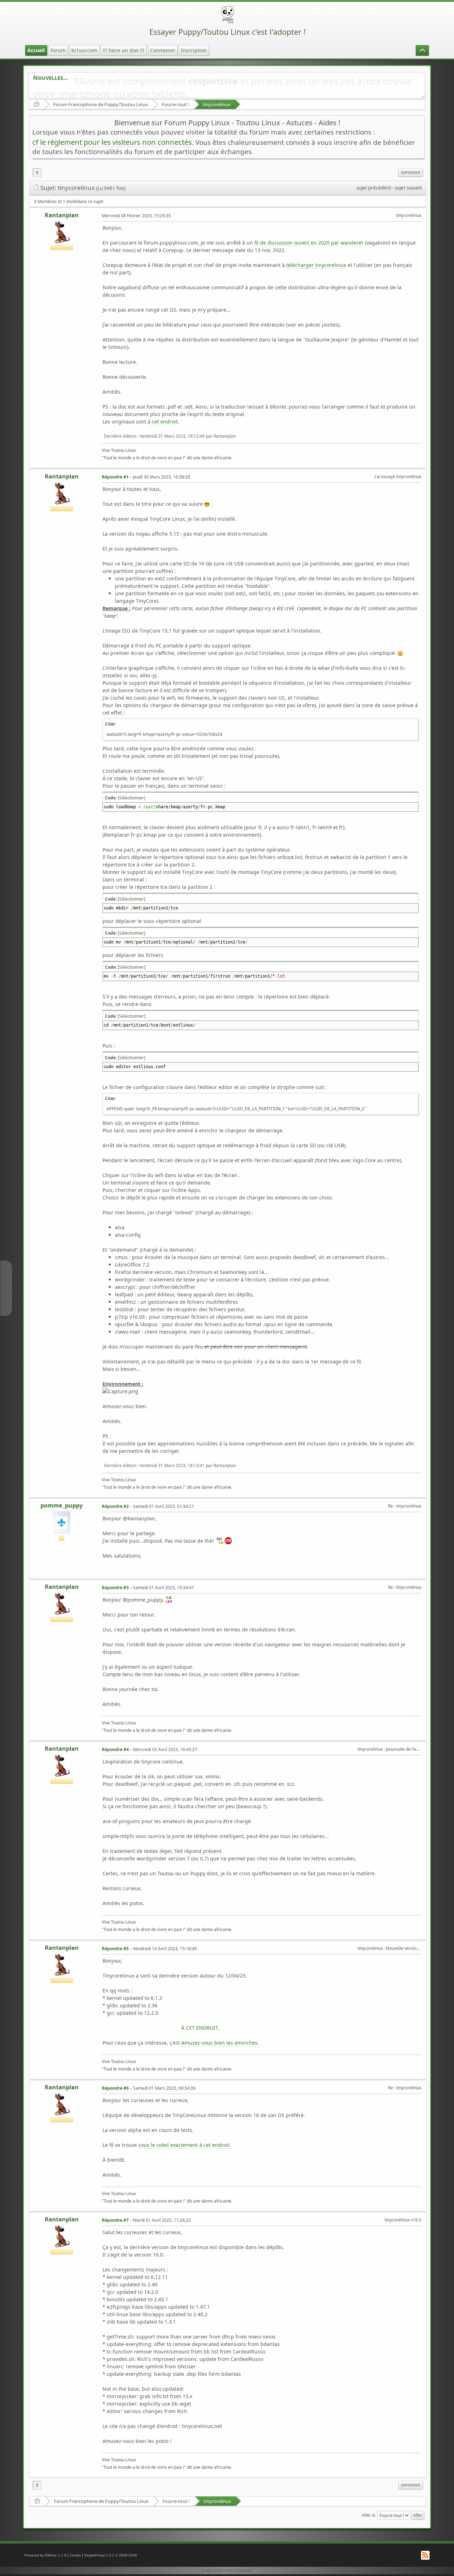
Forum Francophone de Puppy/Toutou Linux (101, 104)
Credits (75, 2555)
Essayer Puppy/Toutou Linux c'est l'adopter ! (228, 32)
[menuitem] (411, 173)
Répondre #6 (115, 2088)
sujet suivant (408, 188)
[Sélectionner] (132, 798)
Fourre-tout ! (175, 104)
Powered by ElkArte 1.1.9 (45, 2555)
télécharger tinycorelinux (316, 265)
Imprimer (411, 172)
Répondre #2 (115, 1506)
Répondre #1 (115, 477)
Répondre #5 (115, 1949)
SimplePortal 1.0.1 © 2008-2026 (110, 2555)
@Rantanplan (139, 1518)
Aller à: (369, 2515)
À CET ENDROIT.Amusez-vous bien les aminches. (220, 2035)
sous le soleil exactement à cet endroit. (185, 2145)
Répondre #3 (115, 1588)
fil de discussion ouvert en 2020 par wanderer (309, 243)
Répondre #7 (115, 2220)
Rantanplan (62, 215)
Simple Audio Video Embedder (227, 2570)
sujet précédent (374, 188)
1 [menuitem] (37, 173)
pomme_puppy (62, 1505)
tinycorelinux (217, 104)
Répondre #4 (115, 1749)
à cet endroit (163, 422)
